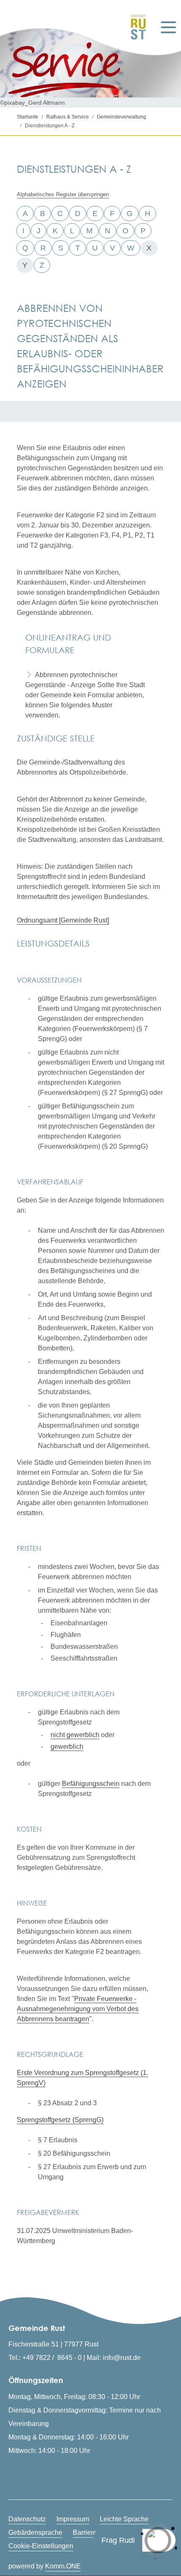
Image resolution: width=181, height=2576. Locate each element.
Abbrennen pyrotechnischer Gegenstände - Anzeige (71, 680)
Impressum (73, 2519)
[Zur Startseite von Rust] (136, 27)
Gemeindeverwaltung (121, 117)
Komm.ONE (63, 2566)
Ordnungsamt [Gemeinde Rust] (63, 920)
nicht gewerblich (75, 1735)
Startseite (28, 117)
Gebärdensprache (35, 2532)
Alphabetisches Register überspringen (63, 194)
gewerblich (67, 1747)
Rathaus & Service (68, 117)
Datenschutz (27, 2519)
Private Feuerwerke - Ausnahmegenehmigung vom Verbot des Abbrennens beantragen (78, 2009)
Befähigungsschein (91, 1784)
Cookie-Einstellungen (41, 2546)
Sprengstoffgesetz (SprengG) (60, 2120)
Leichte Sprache (124, 2519)
